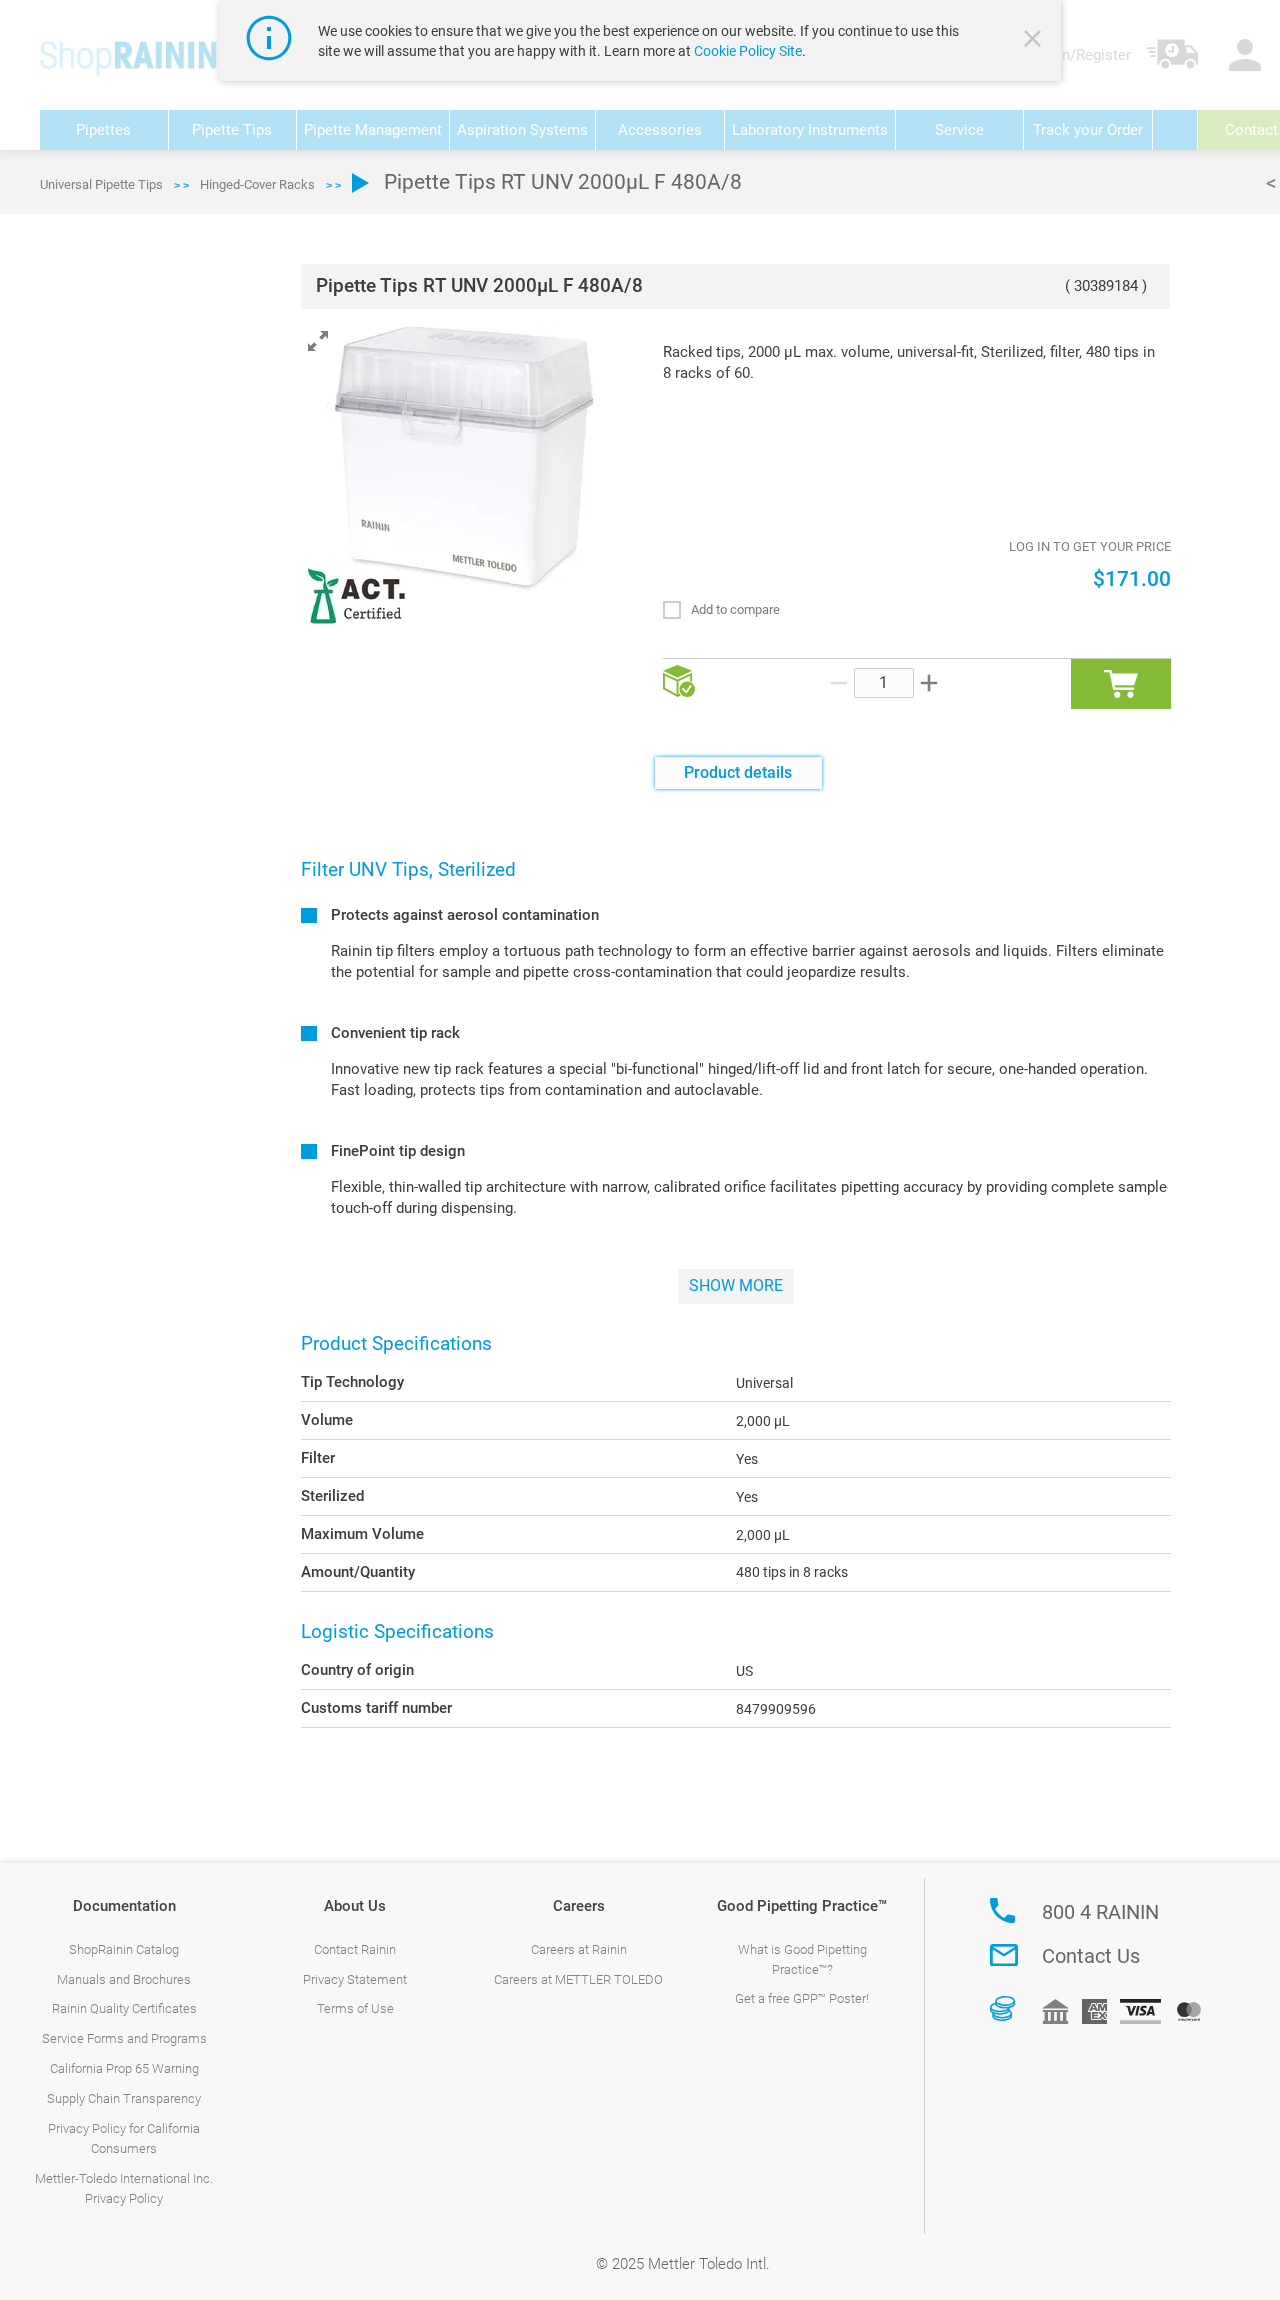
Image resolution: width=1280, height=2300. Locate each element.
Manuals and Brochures (124, 1979)
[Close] (1035, 41)
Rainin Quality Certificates (124, 2008)
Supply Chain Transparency (124, 2098)
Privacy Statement (355, 1979)
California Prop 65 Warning (124, 2068)
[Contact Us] (1004, 1955)
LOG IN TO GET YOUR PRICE (1090, 546)
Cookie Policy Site (748, 51)
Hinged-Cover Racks (257, 184)
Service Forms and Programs (124, 2038)
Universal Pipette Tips (101, 184)
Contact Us (1091, 1956)
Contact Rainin (355, 1949)
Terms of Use (355, 2008)
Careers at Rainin (579, 1949)
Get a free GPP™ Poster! (802, 1998)
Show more (736, 1285)
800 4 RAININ (1100, 1912)
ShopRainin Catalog (124, 1949)
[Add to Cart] (1121, 684)
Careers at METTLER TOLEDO (578, 1979)
